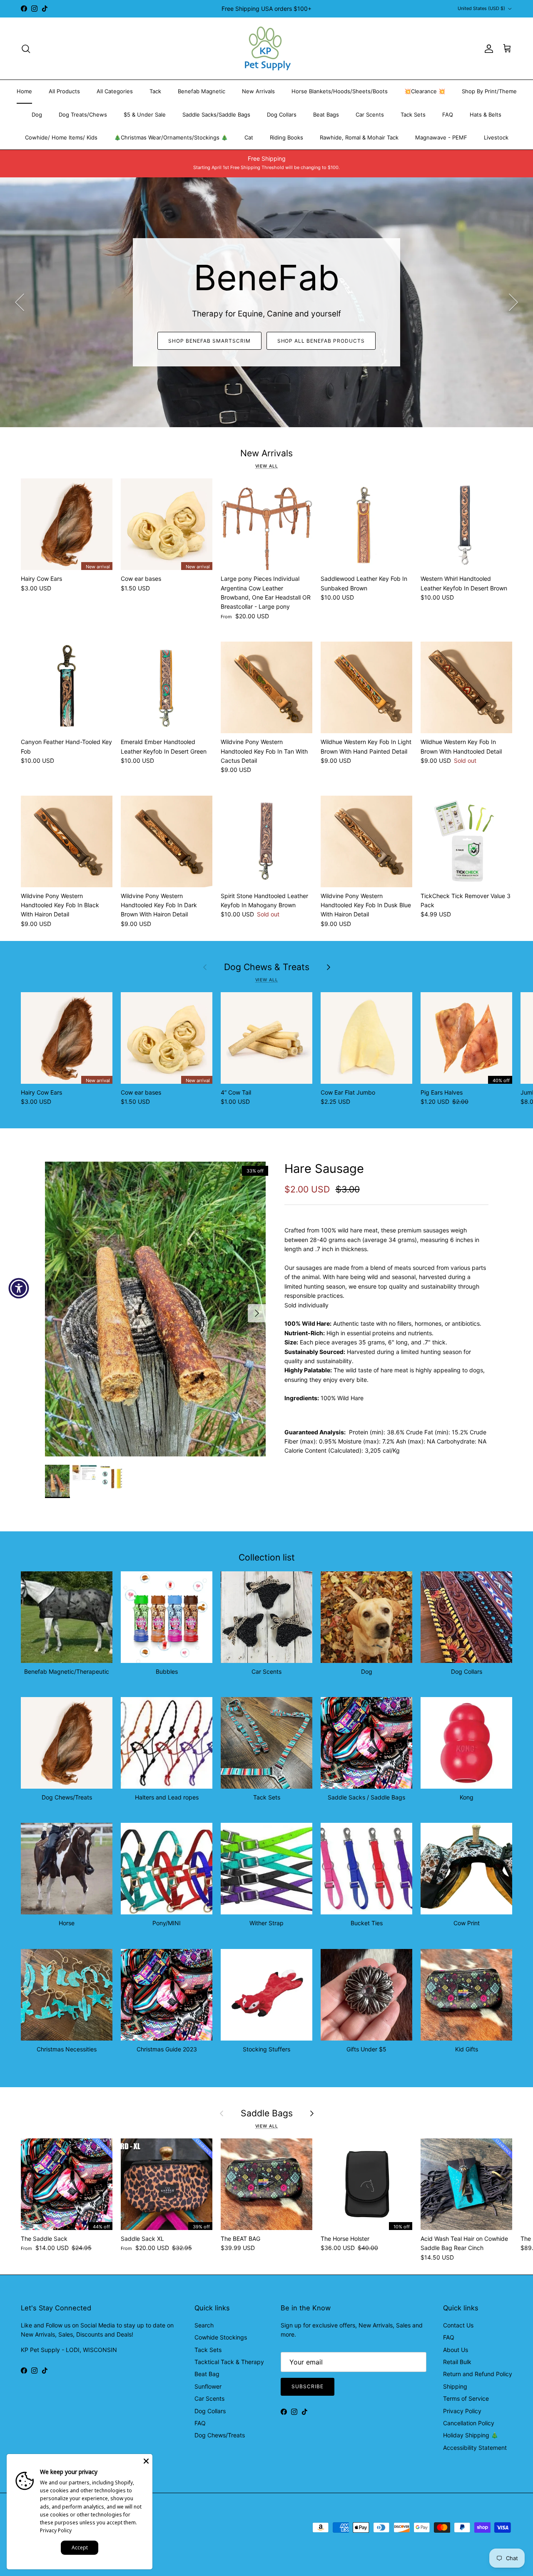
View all (267, 466)
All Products (64, 91)
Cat (249, 137)
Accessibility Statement (475, 2448)
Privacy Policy (462, 2411)
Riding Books (286, 137)
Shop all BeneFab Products (321, 341)
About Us (456, 2350)
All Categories (115, 91)
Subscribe (308, 2386)
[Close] (146, 2460)
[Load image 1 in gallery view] (156, 1309)
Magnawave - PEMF (441, 137)
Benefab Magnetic (202, 91)
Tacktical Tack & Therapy (229, 2362)
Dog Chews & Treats (267, 967)
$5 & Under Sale (145, 114)
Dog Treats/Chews (83, 114)
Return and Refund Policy (478, 2374)
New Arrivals (258, 91)
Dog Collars (282, 114)
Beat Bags (326, 114)
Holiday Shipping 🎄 (471, 2435)
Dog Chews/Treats (220, 2435)
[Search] (26, 49)
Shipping (455, 2386)
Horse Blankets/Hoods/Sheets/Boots (340, 91)
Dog (37, 114)
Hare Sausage (324, 1169)
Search (204, 2325)
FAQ (448, 114)
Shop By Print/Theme (489, 91)
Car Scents (370, 114)
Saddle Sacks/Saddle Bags (216, 114)
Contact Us (458, 2325)
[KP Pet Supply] (267, 49)
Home (24, 91)
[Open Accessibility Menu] (19, 1288)
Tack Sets (413, 114)
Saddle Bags (267, 2113)
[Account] (487, 49)
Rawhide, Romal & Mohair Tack (359, 137)
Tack (155, 91)
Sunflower (208, 2386)
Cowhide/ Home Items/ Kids (61, 137)
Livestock (496, 137)
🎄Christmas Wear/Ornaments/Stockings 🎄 (171, 137)
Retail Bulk (457, 2362)
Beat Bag (207, 2374)
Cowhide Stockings (221, 2337)
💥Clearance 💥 (425, 91)
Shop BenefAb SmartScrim (209, 341)
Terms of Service (466, 2398)
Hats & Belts (486, 114)
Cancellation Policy (469, 2423)
